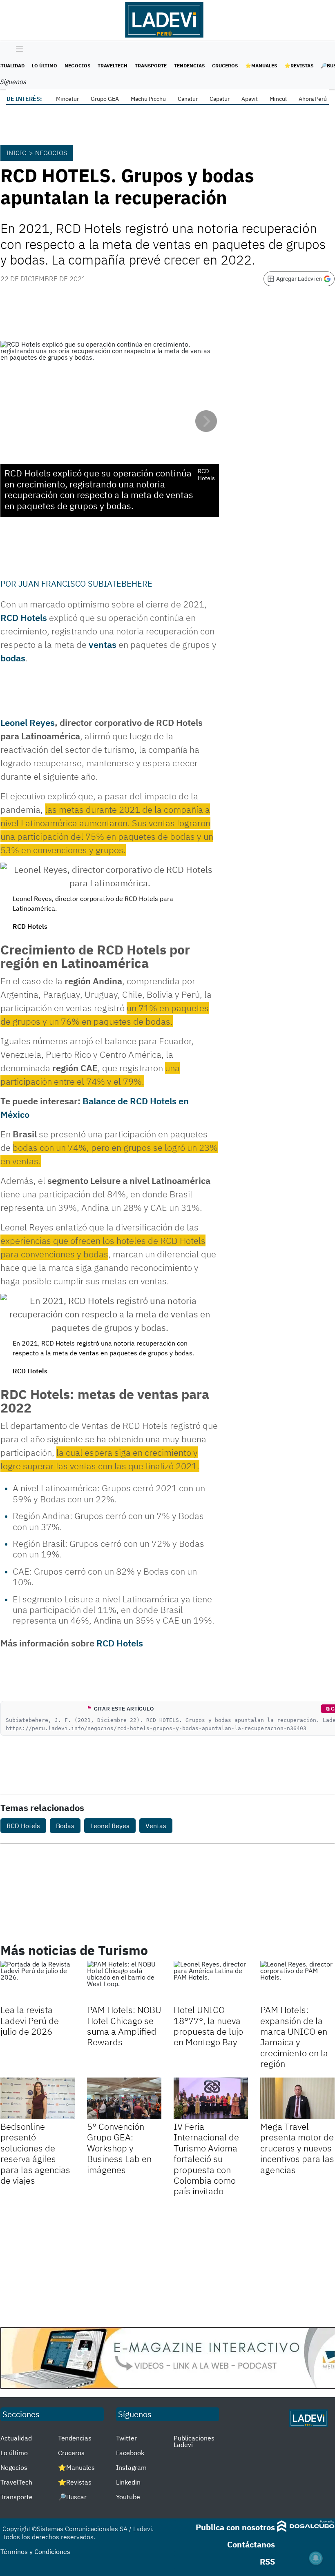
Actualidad (16, 2438)
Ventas (156, 1826)
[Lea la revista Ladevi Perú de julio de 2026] (38, 1982)
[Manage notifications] (316, 2558)
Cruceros (225, 66)
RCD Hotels (24, 617)
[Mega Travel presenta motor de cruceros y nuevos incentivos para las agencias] (297, 2098)
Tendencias (189, 66)
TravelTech (113, 66)
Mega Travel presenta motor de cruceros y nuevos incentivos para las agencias (297, 2148)
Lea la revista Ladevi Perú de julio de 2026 (30, 2020)
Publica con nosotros (235, 2527)
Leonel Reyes (28, 722)
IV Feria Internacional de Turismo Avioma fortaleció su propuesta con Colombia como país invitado (206, 2159)
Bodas (65, 1826)
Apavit (250, 99)
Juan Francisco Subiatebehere (85, 584)
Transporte (151, 66)
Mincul (278, 99)
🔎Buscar (72, 2497)
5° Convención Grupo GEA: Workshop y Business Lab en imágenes (119, 2148)
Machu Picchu (148, 99)
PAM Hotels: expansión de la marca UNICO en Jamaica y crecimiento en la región (294, 2037)
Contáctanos (251, 2544)
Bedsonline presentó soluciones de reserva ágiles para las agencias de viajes (35, 2153)
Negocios (77, 66)
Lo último (45, 66)
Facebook (130, 2453)
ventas (103, 644)
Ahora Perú (313, 99)
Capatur (220, 99)
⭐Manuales (261, 66)
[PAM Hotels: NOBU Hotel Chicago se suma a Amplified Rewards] (124, 1982)
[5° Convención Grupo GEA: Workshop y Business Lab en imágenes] (124, 2098)
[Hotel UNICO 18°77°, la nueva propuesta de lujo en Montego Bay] (211, 1982)
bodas (13, 658)
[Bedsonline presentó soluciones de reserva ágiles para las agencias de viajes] (38, 2098)
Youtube (128, 2497)
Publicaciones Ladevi (194, 2441)
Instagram (131, 2467)
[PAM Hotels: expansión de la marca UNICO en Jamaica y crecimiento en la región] (297, 1982)
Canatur (188, 99)
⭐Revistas (299, 66)
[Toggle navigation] (17, 49)
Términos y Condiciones (35, 2552)
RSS (267, 2562)
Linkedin (128, 2482)
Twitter (126, 2438)
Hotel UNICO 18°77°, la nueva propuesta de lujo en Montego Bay (208, 2026)
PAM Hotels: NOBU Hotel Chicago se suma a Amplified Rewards (124, 2026)
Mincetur (67, 99)
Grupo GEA (105, 99)
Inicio (16, 153)
